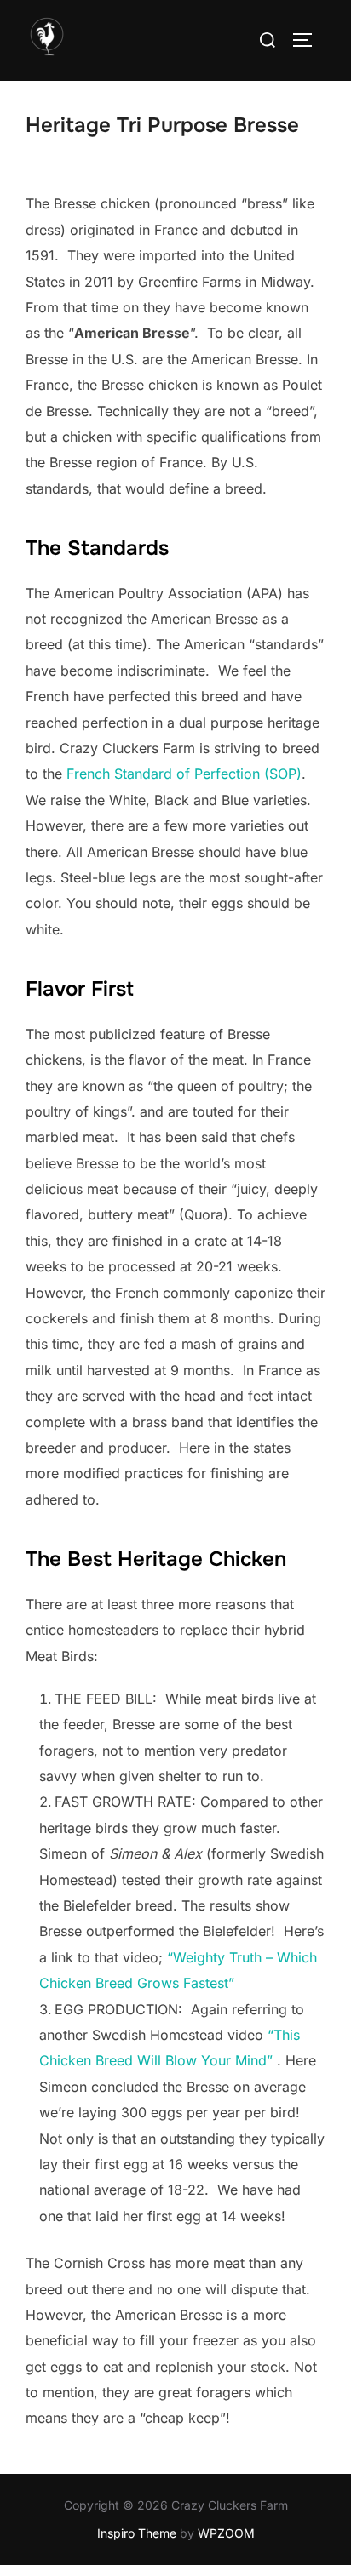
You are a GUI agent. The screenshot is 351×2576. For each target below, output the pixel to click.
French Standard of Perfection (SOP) (184, 774)
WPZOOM (226, 2533)
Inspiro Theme (137, 2533)
